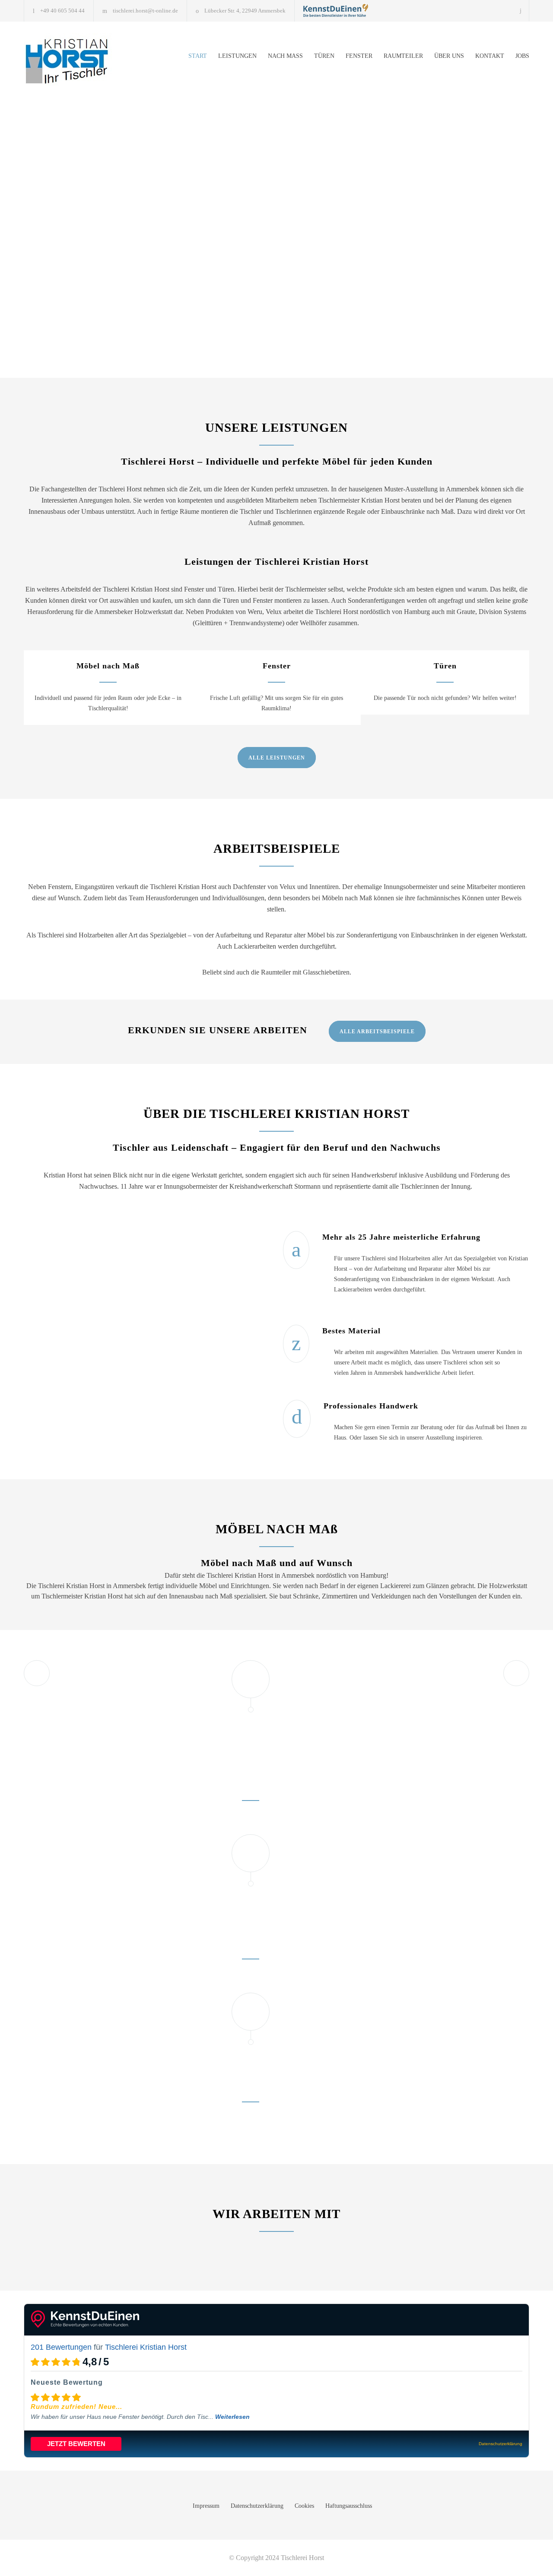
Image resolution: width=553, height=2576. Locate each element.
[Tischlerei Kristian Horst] (336, 10)
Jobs (522, 56)
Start (198, 56)
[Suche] (521, 11)
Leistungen (237, 56)
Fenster (359, 56)
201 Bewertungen (61, 2347)
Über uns (449, 56)
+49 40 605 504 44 (62, 11)
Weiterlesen (232, 2417)
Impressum (206, 2506)
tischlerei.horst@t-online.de (145, 11)
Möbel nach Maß (108, 666)
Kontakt (490, 56)
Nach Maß (285, 56)
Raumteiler (403, 56)
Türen (324, 56)
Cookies (304, 2506)
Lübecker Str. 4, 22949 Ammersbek (245, 11)
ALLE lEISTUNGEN (277, 758)
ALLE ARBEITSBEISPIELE (377, 1032)
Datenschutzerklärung (257, 2506)
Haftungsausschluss (349, 2506)
